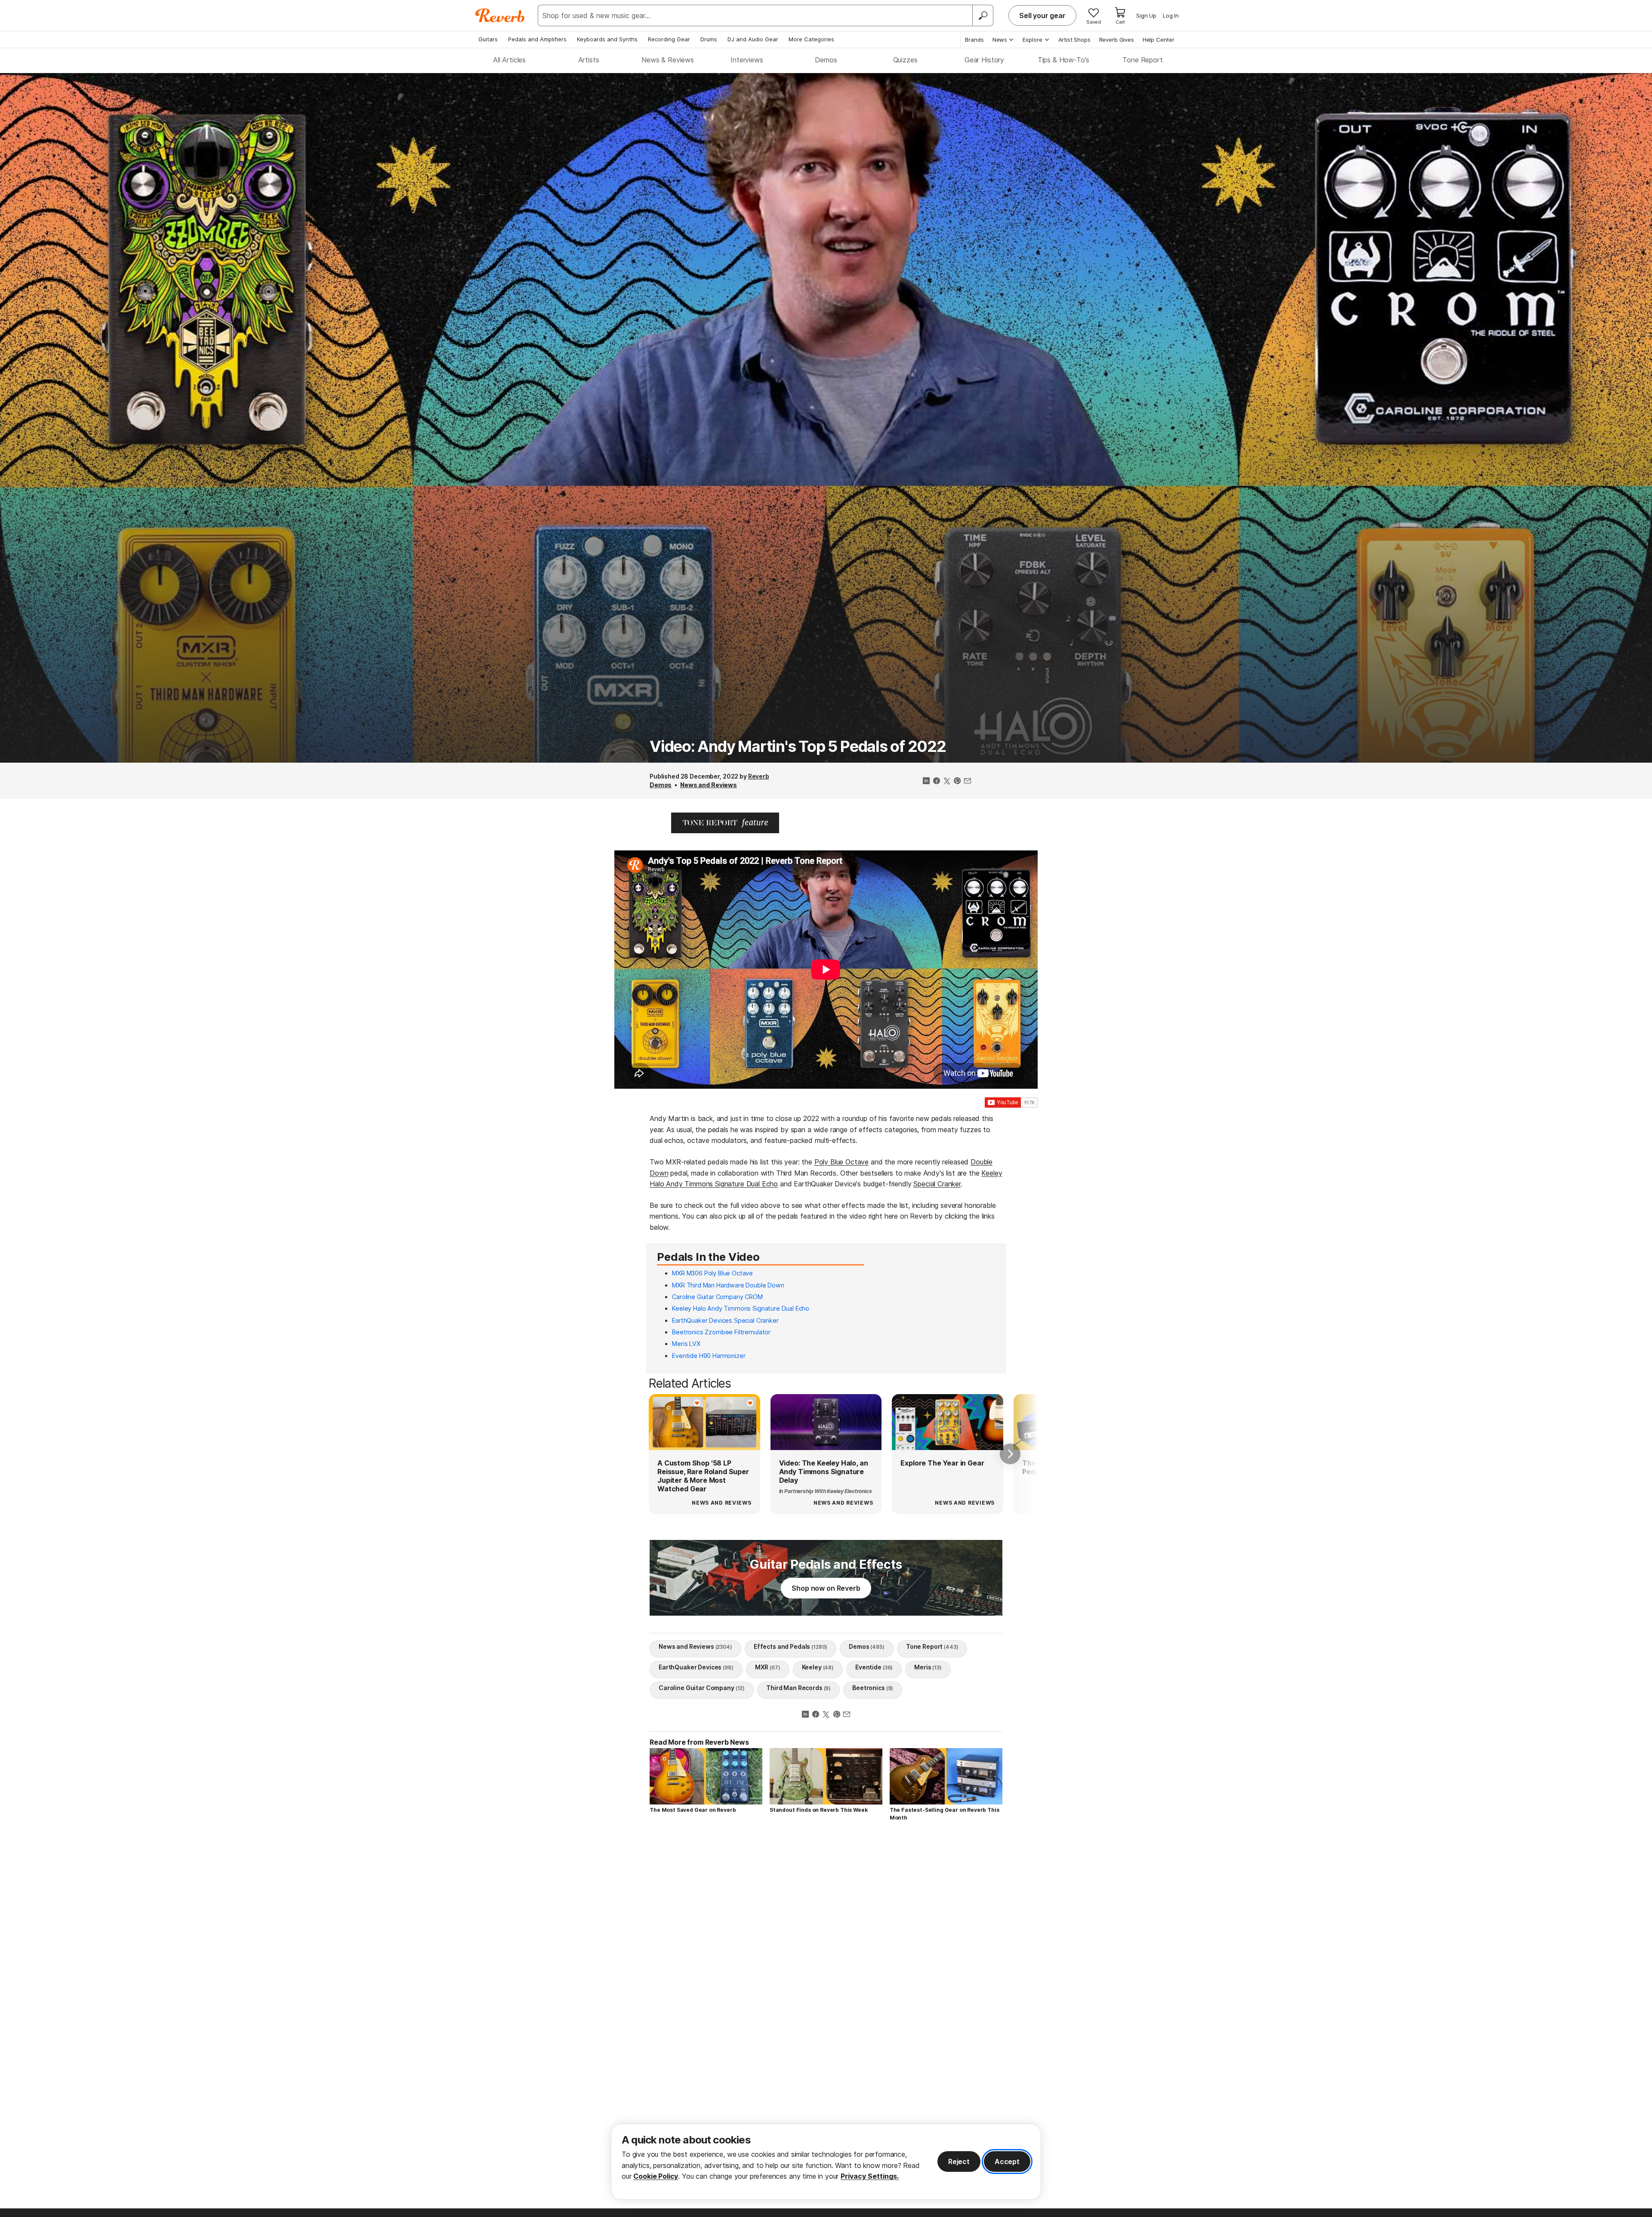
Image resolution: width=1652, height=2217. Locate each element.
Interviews (747, 60)
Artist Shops (1074, 40)
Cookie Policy (656, 2176)
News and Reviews (709, 785)
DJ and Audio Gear (753, 39)
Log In (1171, 15)
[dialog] (826, 2162)
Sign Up (1146, 15)
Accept (1007, 2162)
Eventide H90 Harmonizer (709, 1356)
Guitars (488, 39)
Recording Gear (669, 39)
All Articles (509, 60)
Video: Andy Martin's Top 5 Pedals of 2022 (798, 746)
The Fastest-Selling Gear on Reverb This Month (945, 1814)
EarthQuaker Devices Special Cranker (725, 1320)
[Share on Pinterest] (957, 782)
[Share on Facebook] (937, 782)
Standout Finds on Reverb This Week (819, 1810)
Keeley (818, 1667)
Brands (974, 40)
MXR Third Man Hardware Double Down (728, 1285)
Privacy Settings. (870, 2176)
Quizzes (905, 60)
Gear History (984, 60)
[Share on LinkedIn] (926, 782)
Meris (928, 1667)
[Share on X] (947, 782)
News (1000, 40)
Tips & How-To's (1064, 60)
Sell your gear (1042, 15)
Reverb (759, 776)
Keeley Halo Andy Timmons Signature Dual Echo (741, 1308)
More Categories (811, 39)
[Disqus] (826, 1950)
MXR (768, 1667)
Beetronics (873, 1688)
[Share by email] (968, 782)
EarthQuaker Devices (696, 1667)
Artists (589, 60)
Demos (826, 60)
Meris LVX (686, 1344)
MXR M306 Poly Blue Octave (712, 1273)
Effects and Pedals (791, 1646)
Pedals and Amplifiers (537, 39)
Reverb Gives (1117, 40)
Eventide (874, 1667)
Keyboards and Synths (607, 39)
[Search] (983, 15)
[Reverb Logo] (500, 15)
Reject (959, 2162)
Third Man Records (798, 1688)
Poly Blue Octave (841, 1162)
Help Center (1159, 40)
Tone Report (1142, 60)
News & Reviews (668, 60)
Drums (709, 39)
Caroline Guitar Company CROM (717, 1297)
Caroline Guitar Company (702, 1688)
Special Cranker (937, 1184)
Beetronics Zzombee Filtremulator (721, 1332)
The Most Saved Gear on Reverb (693, 1810)
